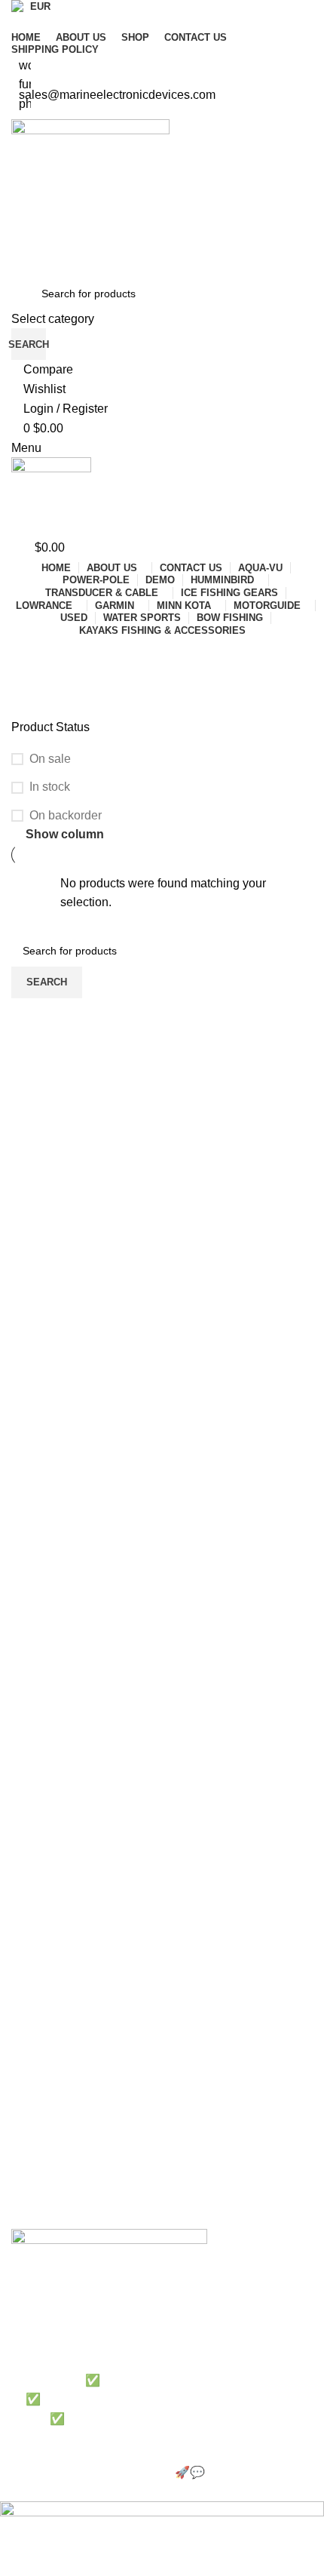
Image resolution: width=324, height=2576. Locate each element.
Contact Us (38, 1971)
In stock (50, 787)
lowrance (33, 2138)
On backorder (66, 815)
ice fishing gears (50, 2164)
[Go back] (30, 655)
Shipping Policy (47, 2023)
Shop (24, 1997)
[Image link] (109, 2243)
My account (39, 2049)
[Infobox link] (162, 1251)
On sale (50, 759)
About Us (33, 1945)
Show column (65, 834)
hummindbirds (45, 2216)
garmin (28, 2113)
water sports (41, 2190)
